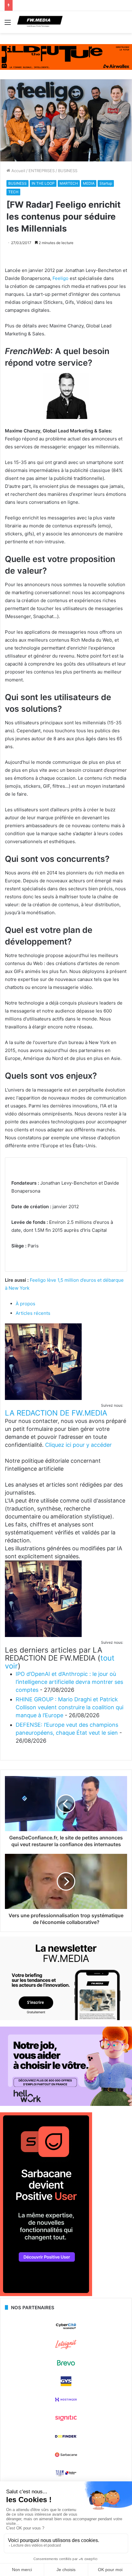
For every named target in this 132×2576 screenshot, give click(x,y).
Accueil (18, 171)
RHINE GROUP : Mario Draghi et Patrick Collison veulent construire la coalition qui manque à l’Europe (70, 1707)
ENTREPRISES (42, 171)
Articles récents (33, 1313)
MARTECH (69, 183)
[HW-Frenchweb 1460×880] (66, 2104)
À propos (25, 1304)
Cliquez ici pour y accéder (78, 1445)
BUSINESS (68, 171)
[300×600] (46, 2295)
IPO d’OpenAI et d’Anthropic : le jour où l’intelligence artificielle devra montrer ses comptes (69, 1682)
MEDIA (89, 183)
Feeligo (60, 278)
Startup (106, 183)
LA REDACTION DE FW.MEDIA (56, 1413)
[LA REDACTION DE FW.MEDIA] (43, 1398)
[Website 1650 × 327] (66, 57)
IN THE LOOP (43, 183)
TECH (13, 192)
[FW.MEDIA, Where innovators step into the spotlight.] (40, 22)
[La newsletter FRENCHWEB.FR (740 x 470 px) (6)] (66, 2019)
